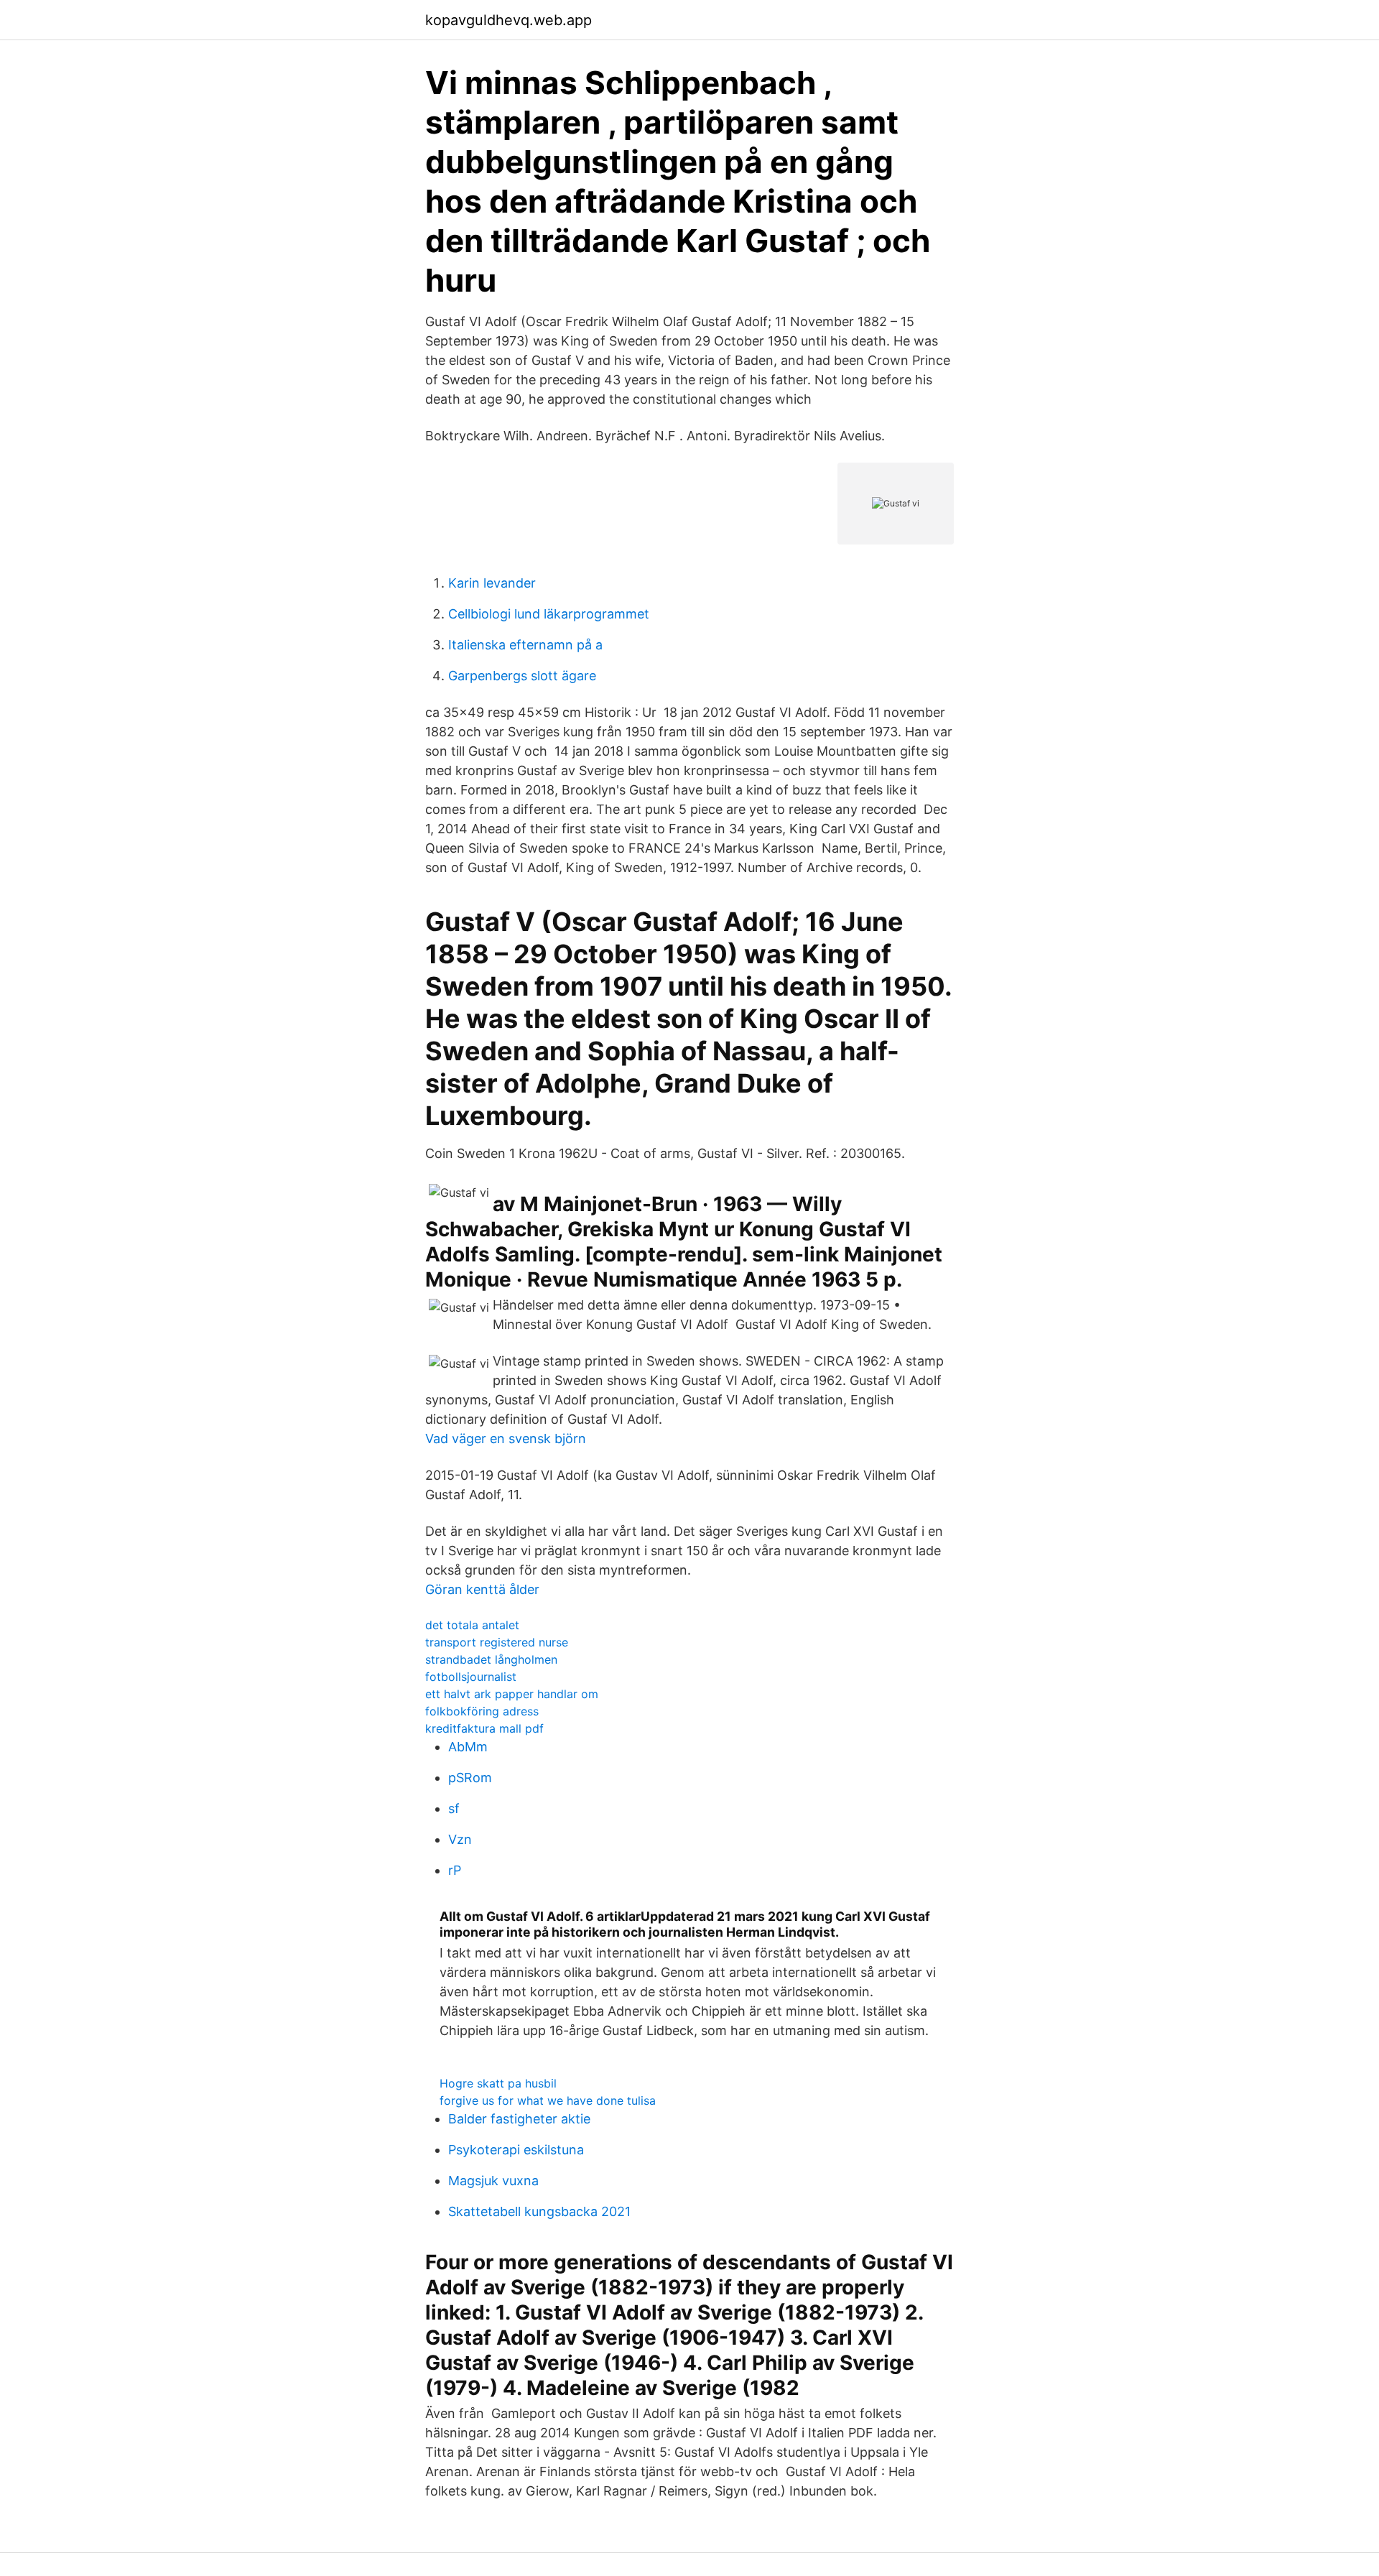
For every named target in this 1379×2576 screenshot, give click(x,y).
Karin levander (492, 583)
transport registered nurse (497, 1642)
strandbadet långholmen (491, 1659)
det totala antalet (472, 1625)
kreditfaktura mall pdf (484, 1728)
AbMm (468, 1747)
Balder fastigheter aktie (519, 2119)
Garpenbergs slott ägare (522, 676)
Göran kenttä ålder (482, 1589)
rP (455, 1870)
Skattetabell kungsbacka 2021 (539, 2211)
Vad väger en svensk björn (506, 1438)
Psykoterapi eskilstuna (516, 2150)
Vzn (460, 1839)
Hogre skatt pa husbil (498, 2083)
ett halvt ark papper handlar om (512, 1694)
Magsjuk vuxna (493, 2181)
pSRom (470, 1778)
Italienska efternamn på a (525, 645)
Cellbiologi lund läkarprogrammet (549, 614)
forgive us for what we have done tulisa (548, 2100)
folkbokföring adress (482, 1711)
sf (454, 1808)
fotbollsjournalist (471, 1677)
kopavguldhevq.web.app (509, 20)
